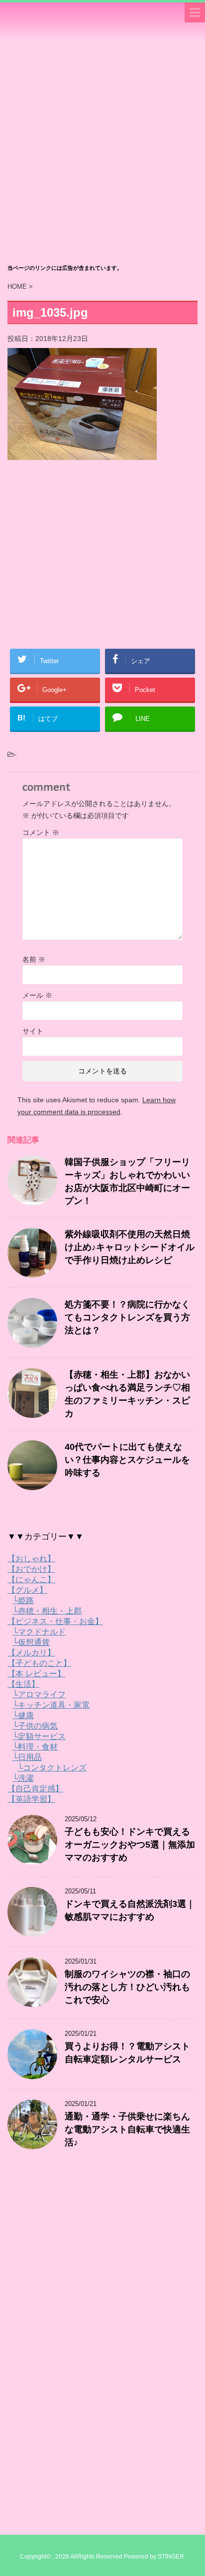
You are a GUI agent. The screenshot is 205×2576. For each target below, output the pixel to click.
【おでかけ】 (31, 1569)
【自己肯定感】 (35, 1789)
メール (37, 995)
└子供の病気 (35, 1726)
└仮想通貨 (31, 1642)
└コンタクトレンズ (52, 1768)
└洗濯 (23, 1778)
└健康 (23, 1715)
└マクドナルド (39, 1632)
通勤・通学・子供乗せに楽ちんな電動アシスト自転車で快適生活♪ (127, 2129)
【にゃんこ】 (31, 1580)
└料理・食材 (35, 1747)
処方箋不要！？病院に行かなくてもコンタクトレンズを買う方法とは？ (127, 1317)
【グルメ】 (27, 1590)
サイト (33, 1031)
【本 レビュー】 (36, 1674)
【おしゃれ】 (31, 1559)
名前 (34, 959)
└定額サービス (39, 1736)
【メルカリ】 (31, 1653)
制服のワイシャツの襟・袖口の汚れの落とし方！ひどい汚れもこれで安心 (127, 1987)
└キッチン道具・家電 (51, 1705)
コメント (41, 832)
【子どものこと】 (39, 1663)
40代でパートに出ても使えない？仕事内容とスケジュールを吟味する (127, 1460)
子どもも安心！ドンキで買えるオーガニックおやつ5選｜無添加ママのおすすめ (130, 1845)
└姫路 (23, 1600)
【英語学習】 (31, 1799)
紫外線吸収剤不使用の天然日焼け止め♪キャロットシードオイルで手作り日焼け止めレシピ (130, 1247)
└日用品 (27, 1757)
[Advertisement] (102, 152)
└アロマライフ (39, 1695)
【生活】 (23, 1684)
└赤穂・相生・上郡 (47, 1611)
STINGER (171, 2557)
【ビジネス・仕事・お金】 (55, 1621)
